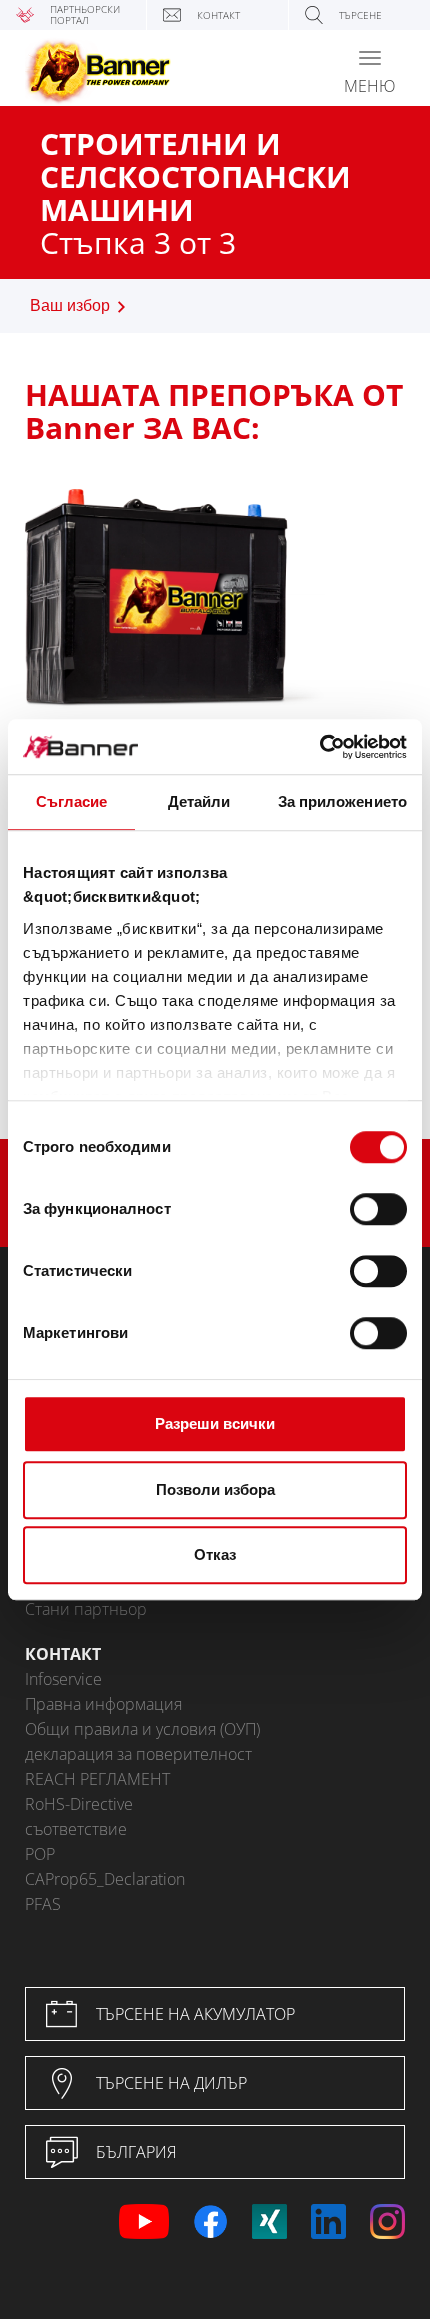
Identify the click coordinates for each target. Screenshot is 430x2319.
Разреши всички (215, 1423)
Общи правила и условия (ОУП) (142, 1729)
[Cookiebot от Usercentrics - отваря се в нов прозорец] (319, 747)
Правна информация (103, 1704)
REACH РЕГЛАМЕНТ (97, 1779)
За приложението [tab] (343, 801)
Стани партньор (86, 1609)
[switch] (378, 1209)
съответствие (76, 1829)
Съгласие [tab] (72, 801)
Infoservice (63, 1679)
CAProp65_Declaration (105, 1879)
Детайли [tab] (199, 801)
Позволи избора (215, 1489)
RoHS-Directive (79, 1804)
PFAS (43, 1904)
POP (40, 1854)
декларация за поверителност (138, 1754)
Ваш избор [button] (70, 306)
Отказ (215, 1554)
